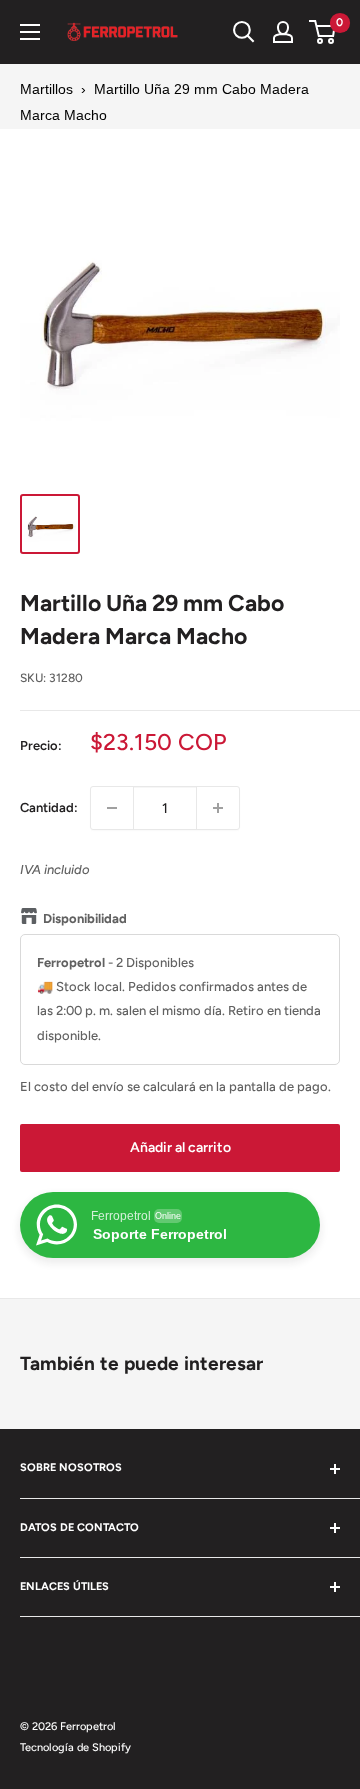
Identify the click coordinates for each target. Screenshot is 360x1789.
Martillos (46, 89)
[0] (323, 32)
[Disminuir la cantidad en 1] (112, 808)
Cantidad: (49, 807)
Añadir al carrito (180, 1147)
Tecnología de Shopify (75, 1747)
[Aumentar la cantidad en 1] (218, 808)
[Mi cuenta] (283, 32)
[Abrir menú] (30, 32)
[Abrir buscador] (244, 32)
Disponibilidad (85, 918)
